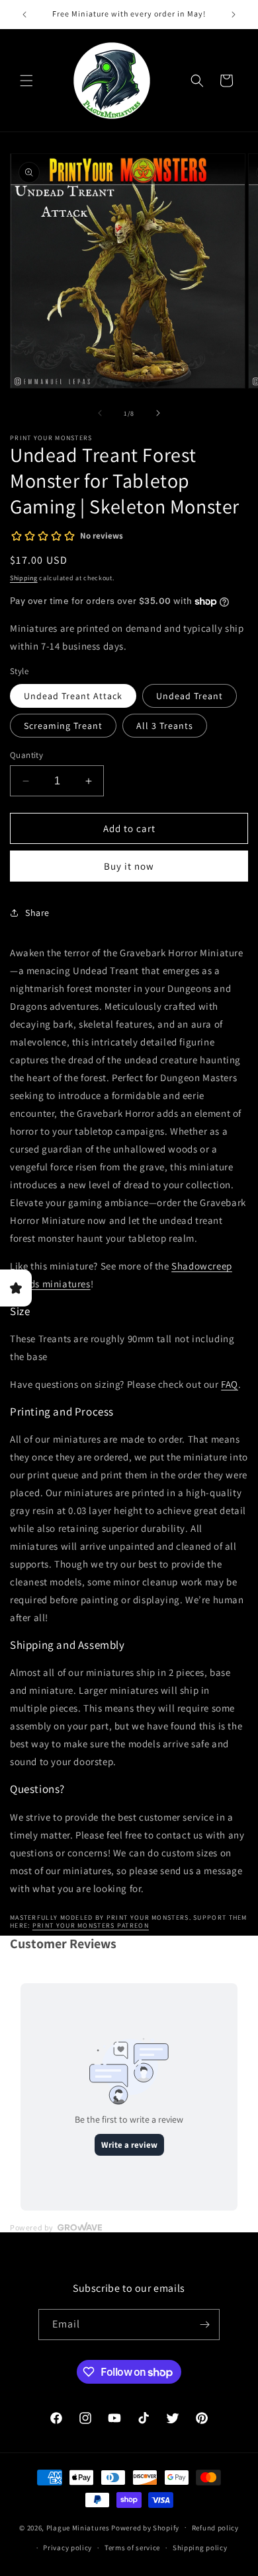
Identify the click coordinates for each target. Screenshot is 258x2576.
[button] (26, 81)
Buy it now (129, 866)
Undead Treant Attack (73, 696)
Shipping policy (200, 2548)
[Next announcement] (234, 15)
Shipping (24, 578)
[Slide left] (100, 413)
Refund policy (215, 2528)
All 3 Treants (165, 726)
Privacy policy (67, 2548)
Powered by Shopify (145, 2527)
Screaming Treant (63, 726)
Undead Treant (190, 696)
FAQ (230, 1384)
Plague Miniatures (78, 2527)
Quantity (26, 755)
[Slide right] (158, 413)
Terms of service (132, 2548)
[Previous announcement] (24, 15)
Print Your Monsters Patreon (91, 1925)
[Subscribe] (204, 2325)
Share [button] (37, 913)
